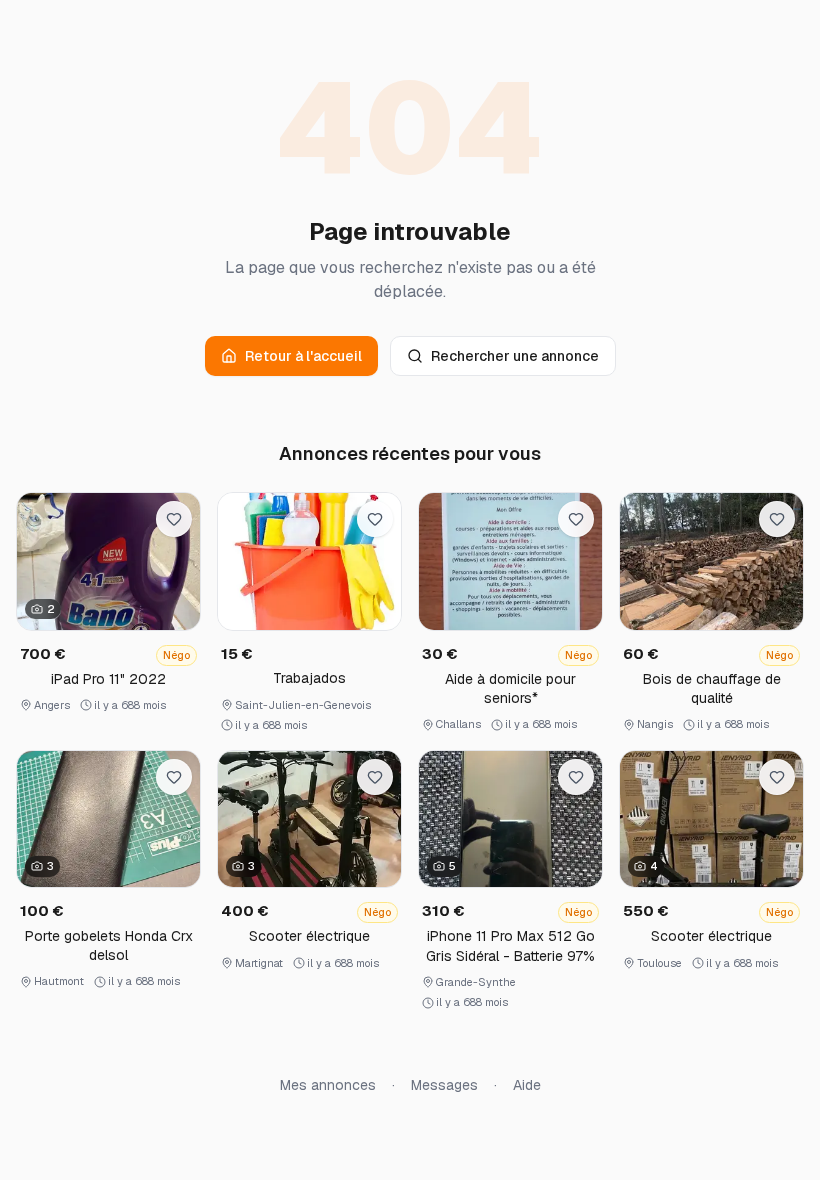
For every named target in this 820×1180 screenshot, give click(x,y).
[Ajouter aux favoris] (174, 519)
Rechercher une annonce (515, 356)
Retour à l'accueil (303, 356)
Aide (527, 1085)
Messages (444, 1085)
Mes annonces (328, 1085)
